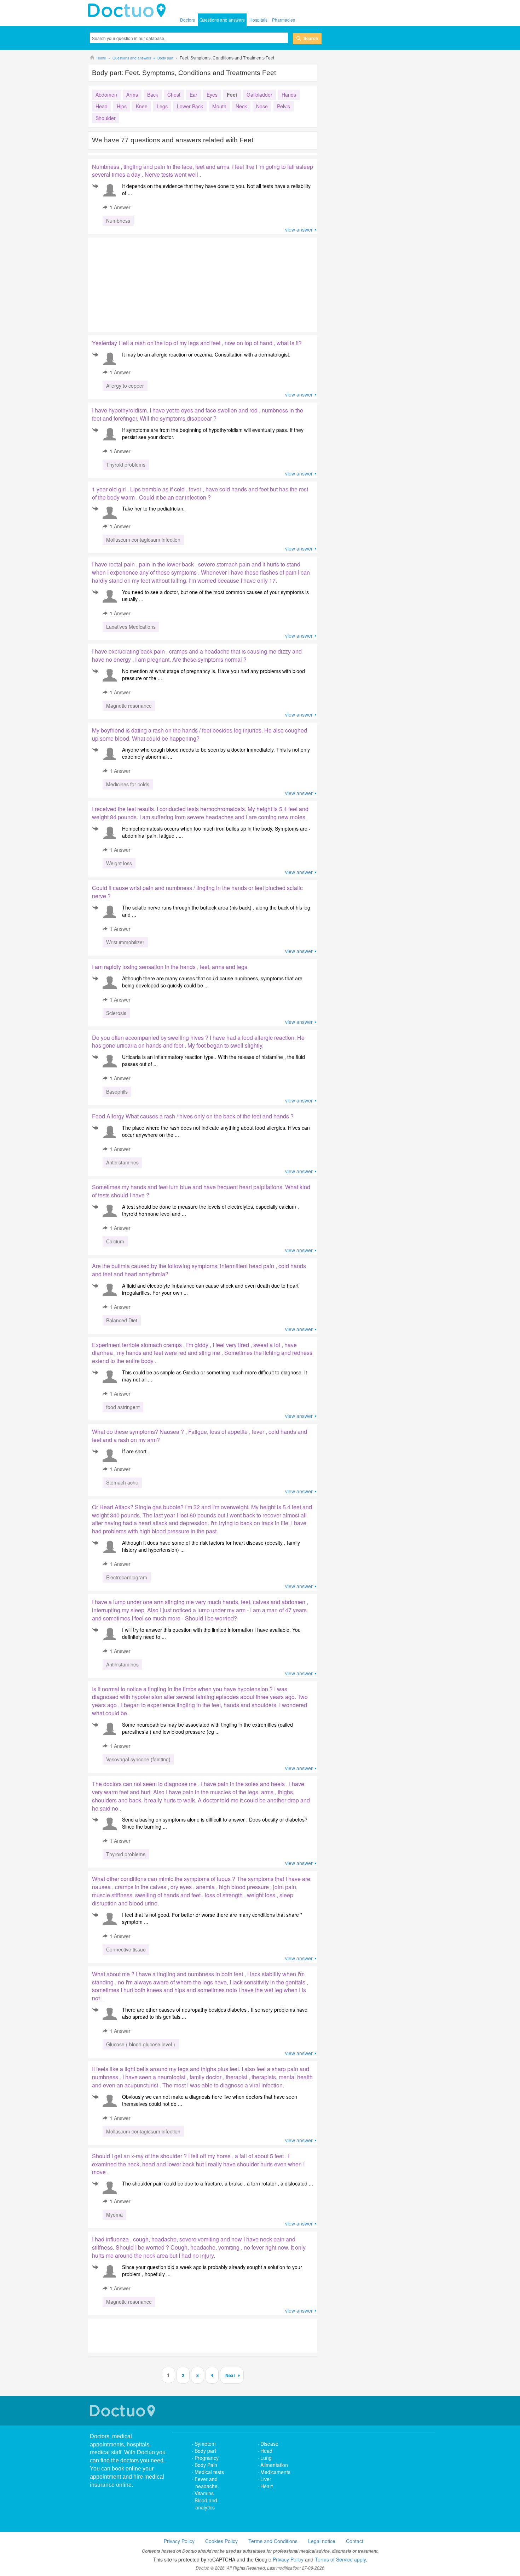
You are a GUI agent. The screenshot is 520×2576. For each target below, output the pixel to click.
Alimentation (274, 2465)
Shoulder (106, 118)
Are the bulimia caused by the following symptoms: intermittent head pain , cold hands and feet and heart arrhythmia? (199, 1270)
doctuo (129, 11)
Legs (162, 106)
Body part (205, 2451)
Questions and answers (222, 20)
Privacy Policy (179, 2541)
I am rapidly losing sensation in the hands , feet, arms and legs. (170, 967)
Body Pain (206, 2465)
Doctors (187, 20)
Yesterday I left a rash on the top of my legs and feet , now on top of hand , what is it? (197, 343)
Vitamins (204, 2493)
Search (311, 38)
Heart (267, 2486)
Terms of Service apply (340, 2559)
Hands (289, 95)
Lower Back (190, 106)
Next (230, 2375)
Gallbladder (259, 95)
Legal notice (322, 2541)
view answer (299, 229)
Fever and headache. (207, 2483)
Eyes (212, 95)
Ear (193, 95)
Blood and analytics (206, 2504)
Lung (266, 2458)
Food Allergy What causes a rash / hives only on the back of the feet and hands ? (193, 1116)
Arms (132, 95)
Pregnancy (207, 2458)
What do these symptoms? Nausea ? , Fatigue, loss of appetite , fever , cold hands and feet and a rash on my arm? (200, 1436)
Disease (269, 2444)
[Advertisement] (142, 283)
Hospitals (258, 20)
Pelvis (284, 106)
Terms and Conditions (273, 2541)
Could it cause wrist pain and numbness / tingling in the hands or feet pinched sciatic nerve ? (197, 892)
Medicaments (275, 2472)
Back (153, 95)
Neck (241, 106)
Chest (174, 95)
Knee (142, 106)
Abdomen (106, 95)
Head (102, 106)
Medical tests (209, 2472)
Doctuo (123, 2411)
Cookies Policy (221, 2541)
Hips (122, 106)
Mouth (219, 106)
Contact (355, 2541)
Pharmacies (284, 20)
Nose (262, 106)
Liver (266, 2479)
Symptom (205, 2444)
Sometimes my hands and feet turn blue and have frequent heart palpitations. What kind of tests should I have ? (201, 1191)
